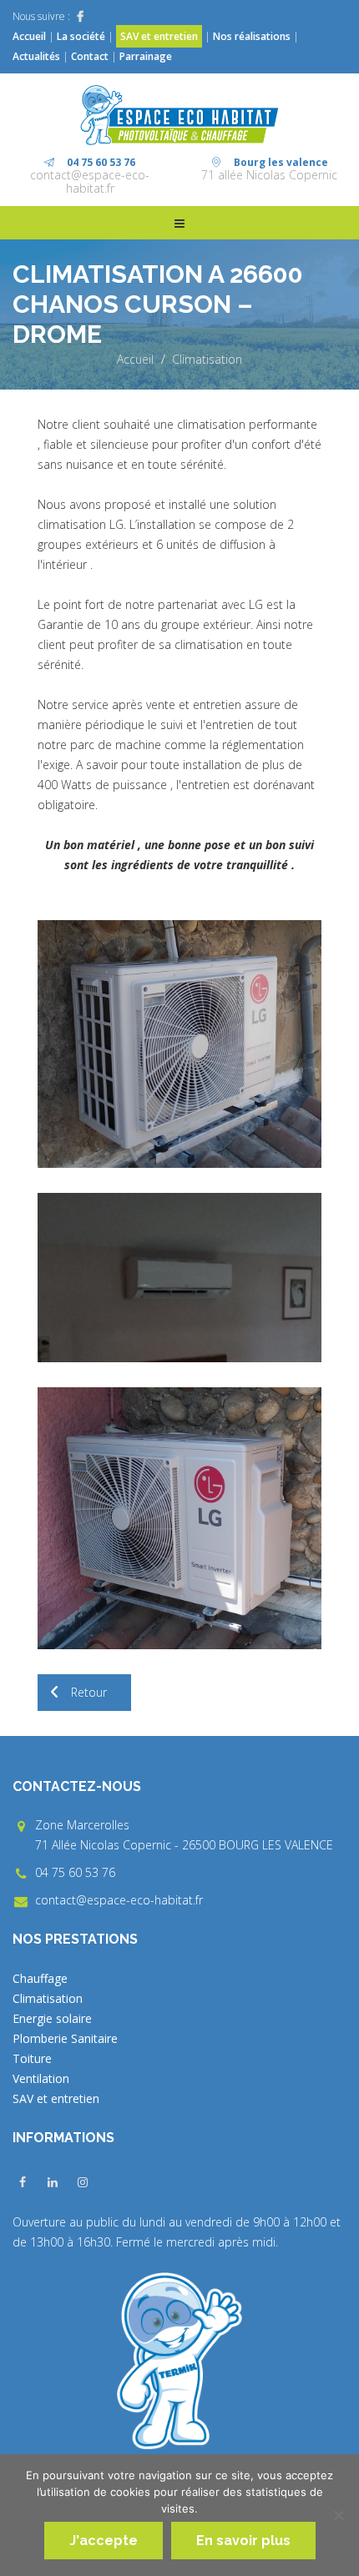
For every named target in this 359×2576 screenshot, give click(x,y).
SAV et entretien (159, 36)
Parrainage (146, 56)
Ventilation (41, 2078)
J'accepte (104, 2541)
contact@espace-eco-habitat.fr (90, 181)
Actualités (38, 56)
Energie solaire (52, 2018)
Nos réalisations (252, 36)
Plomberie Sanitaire (65, 2038)
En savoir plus (243, 2541)
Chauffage (40, 1978)
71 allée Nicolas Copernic (269, 175)
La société (81, 36)
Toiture (32, 2058)
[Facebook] (80, 17)
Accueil (29, 36)
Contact (90, 56)
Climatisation (207, 359)
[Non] (338, 2515)
